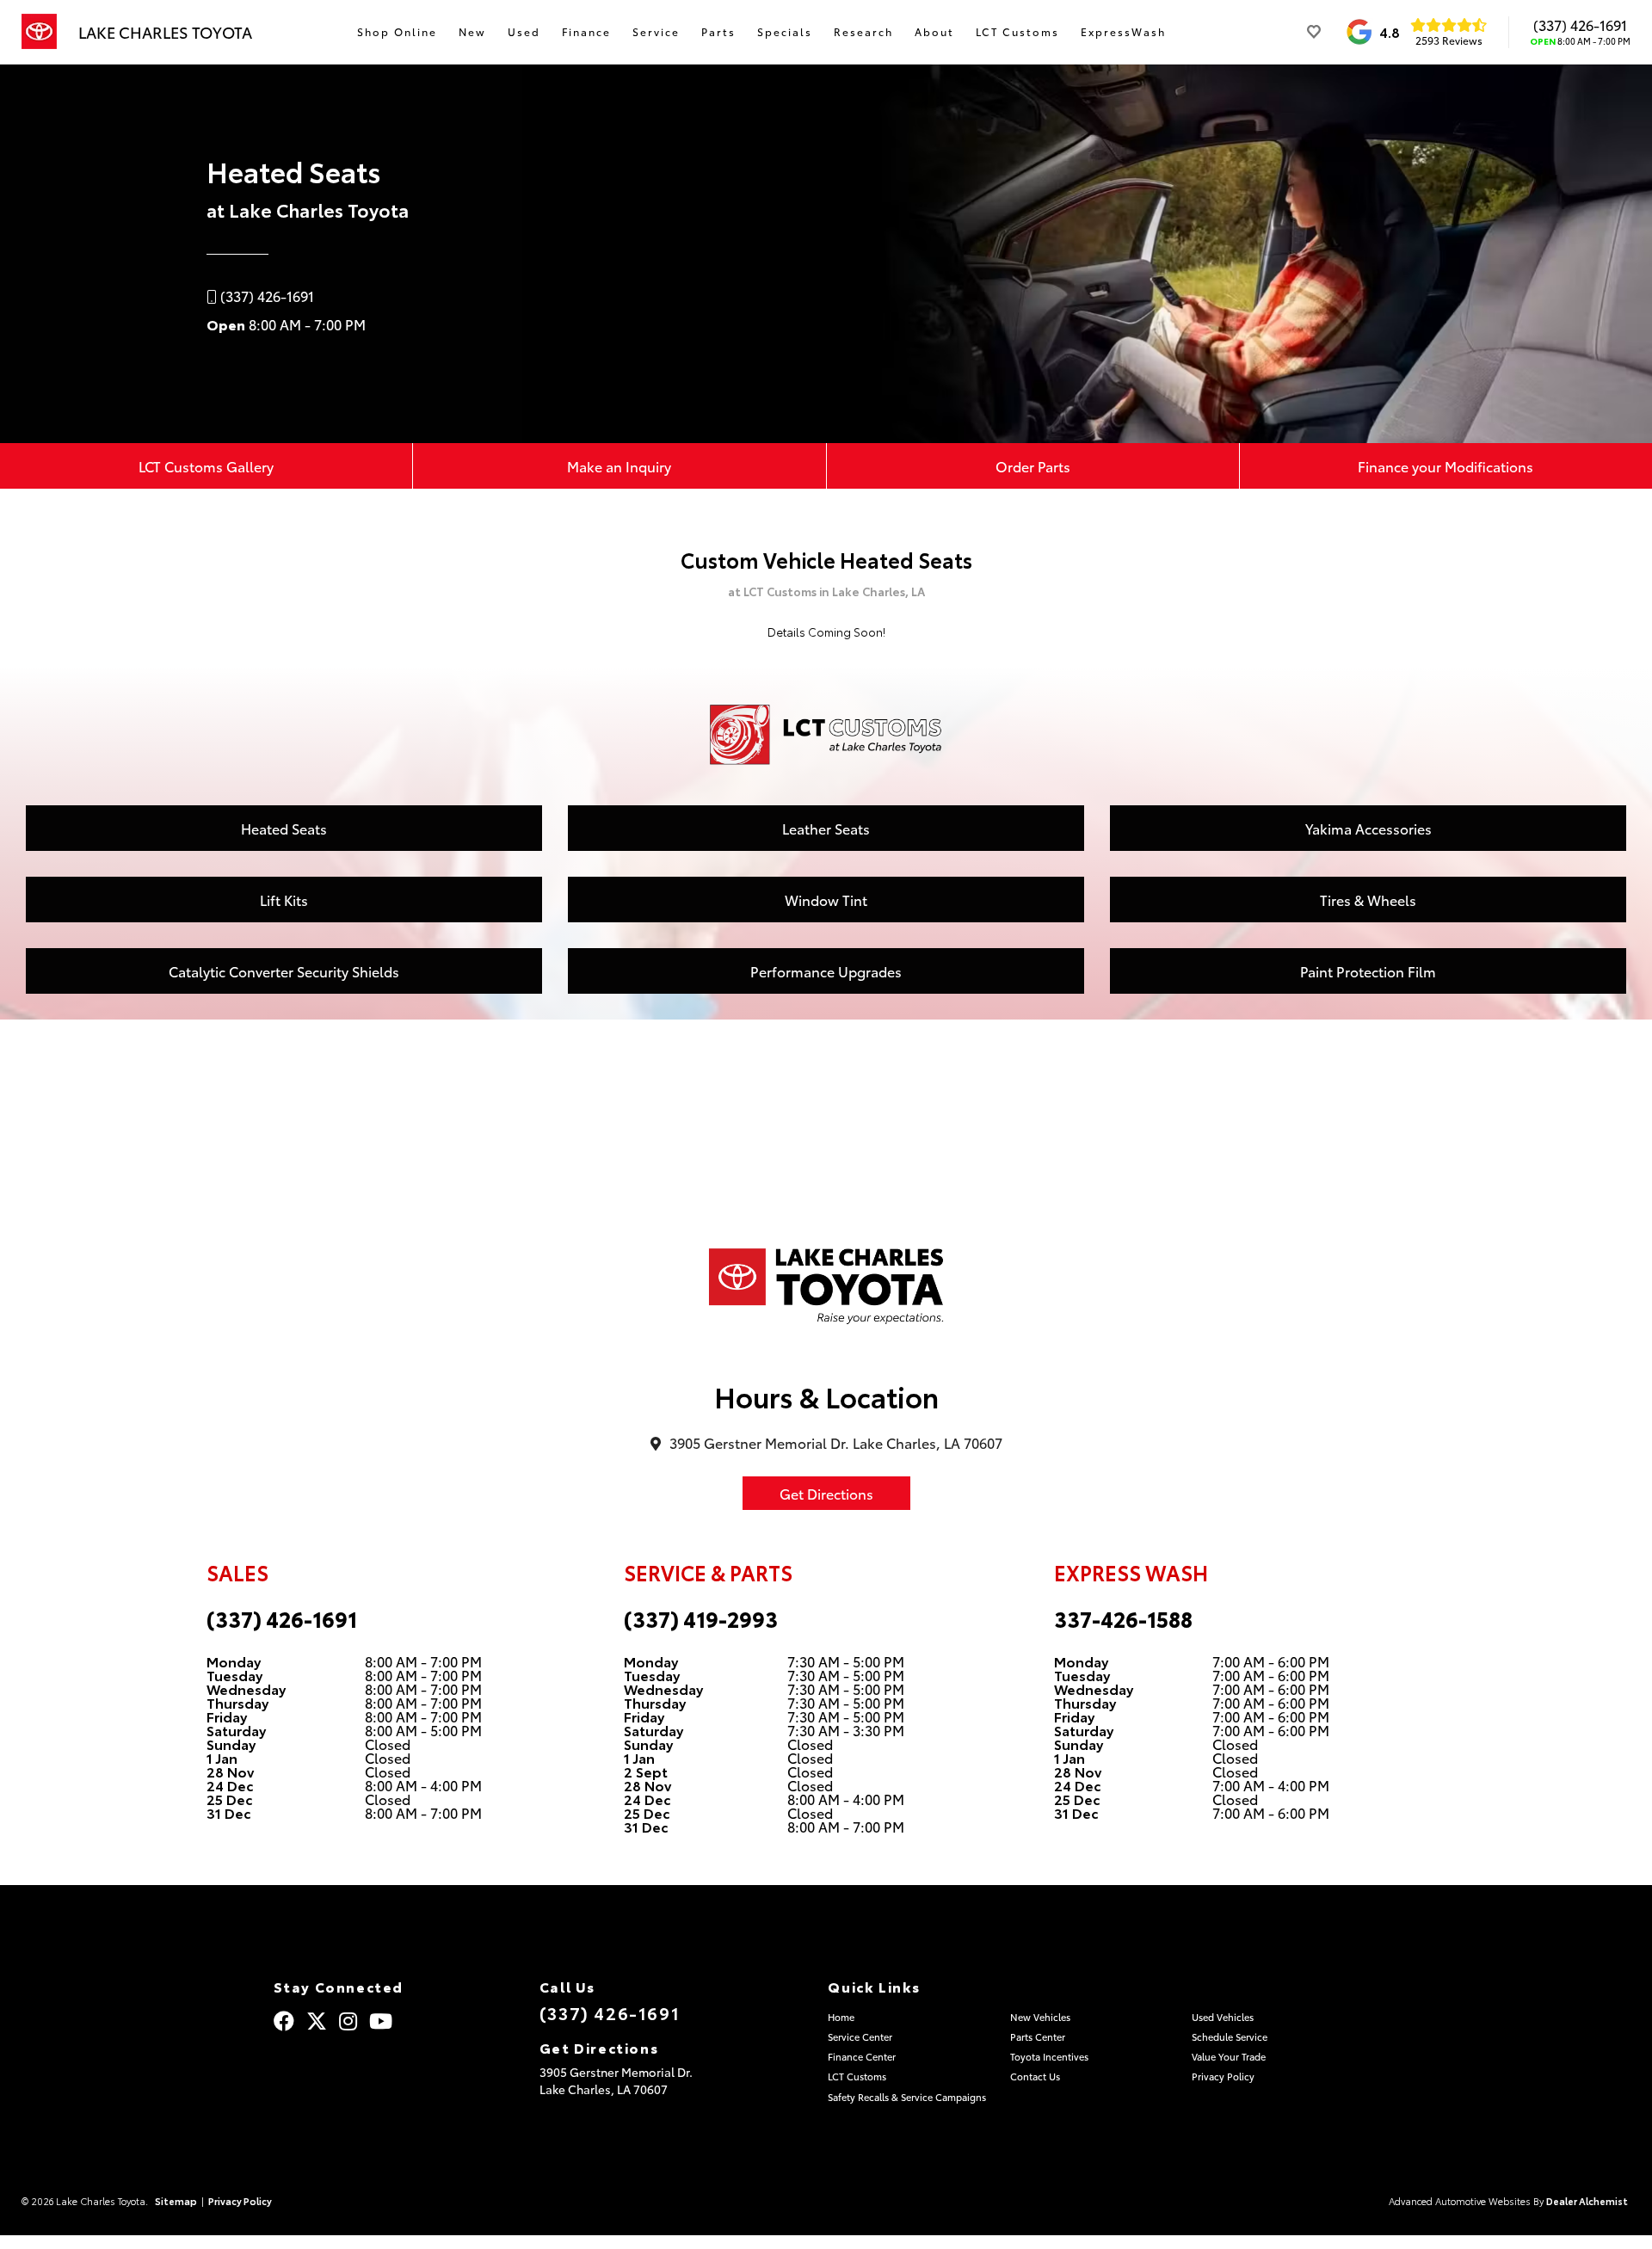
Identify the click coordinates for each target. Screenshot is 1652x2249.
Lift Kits (284, 900)
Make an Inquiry (619, 466)
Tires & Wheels (1368, 900)
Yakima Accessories (1368, 828)
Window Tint (826, 900)
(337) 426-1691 (1580, 25)
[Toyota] (39, 32)
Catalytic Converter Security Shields (284, 971)
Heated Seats (284, 828)
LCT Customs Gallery (206, 466)
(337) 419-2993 (701, 1618)
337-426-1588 (1123, 1618)
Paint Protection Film (1368, 971)
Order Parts (1033, 466)
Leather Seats (826, 828)
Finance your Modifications (1445, 466)
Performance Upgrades (826, 971)
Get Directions (826, 1493)
